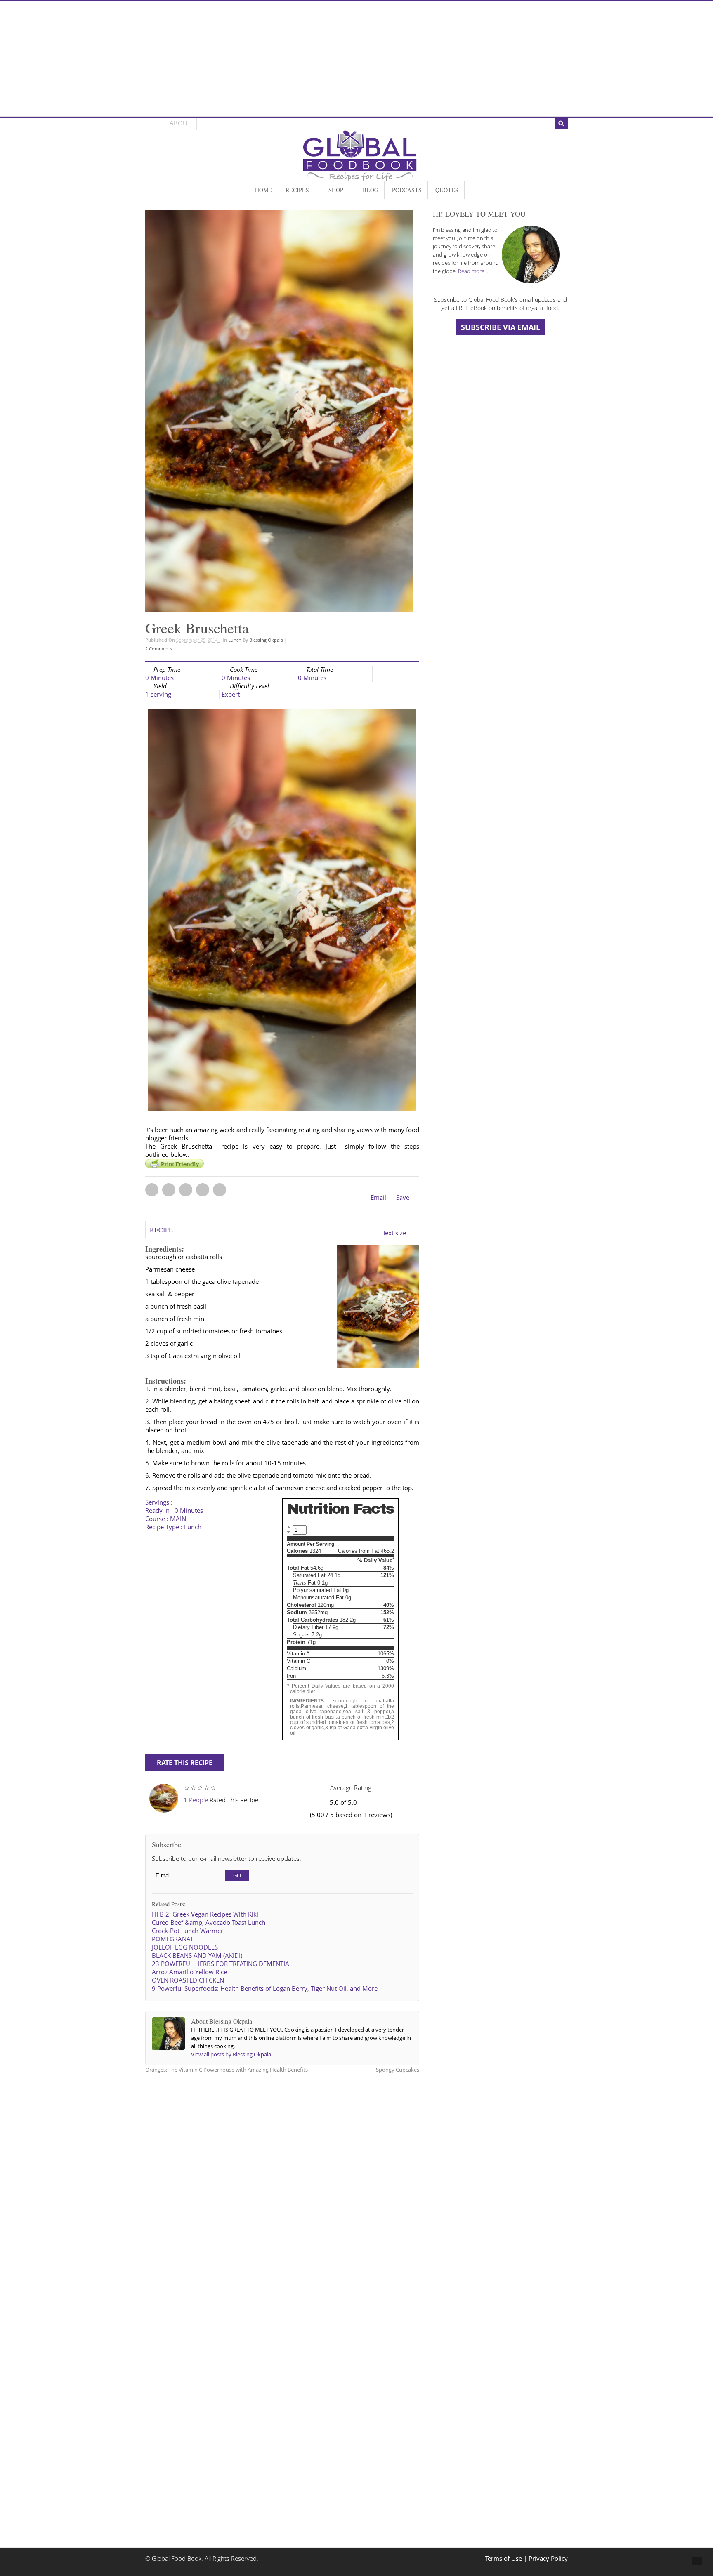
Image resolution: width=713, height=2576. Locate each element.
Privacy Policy (548, 2558)
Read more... (473, 271)
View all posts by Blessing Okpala (234, 2054)
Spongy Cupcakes (398, 2070)
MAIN (178, 1519)
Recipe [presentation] (161, 1230)
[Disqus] (282, 2185)
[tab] (161, 1233)
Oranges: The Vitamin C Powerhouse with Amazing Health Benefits (227, 2070)
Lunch (235, 640)
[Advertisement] (356, 59)
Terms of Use (504, 2558)
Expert (231, 694)
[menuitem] (263, 190)
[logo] (360, 177)
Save (403, 1197)
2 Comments (159, 649)
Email (378, 1197)
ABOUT (180, 123)
